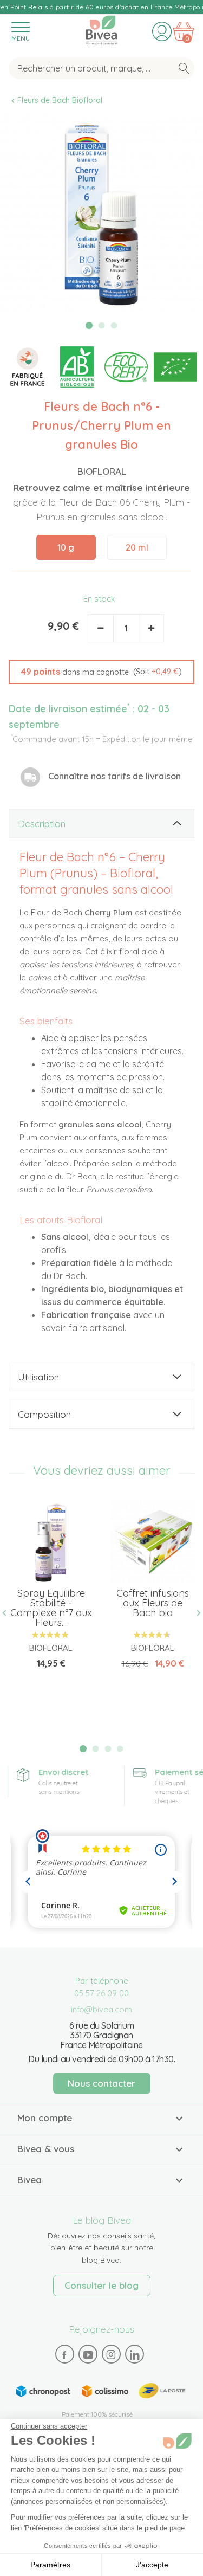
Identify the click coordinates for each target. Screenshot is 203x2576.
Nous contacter (101, 2083)
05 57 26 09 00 (101, 1993)
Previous (9, 1613)
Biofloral (102, 471)
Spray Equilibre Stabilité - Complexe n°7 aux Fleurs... (51, 1608)
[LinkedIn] (134, 2354)
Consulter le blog (101, 2285)
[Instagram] (111, 2354)
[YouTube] (88, 2354)
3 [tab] (114, 326)
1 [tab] (89, 325)
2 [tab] (102, 326)
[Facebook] (64, 2354)
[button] (101, 672)
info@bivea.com (101, 2009)
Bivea (101, 28)
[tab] (101, 824)
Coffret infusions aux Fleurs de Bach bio (153, 1603)
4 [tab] (120, 1749)
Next (194, 1613)
